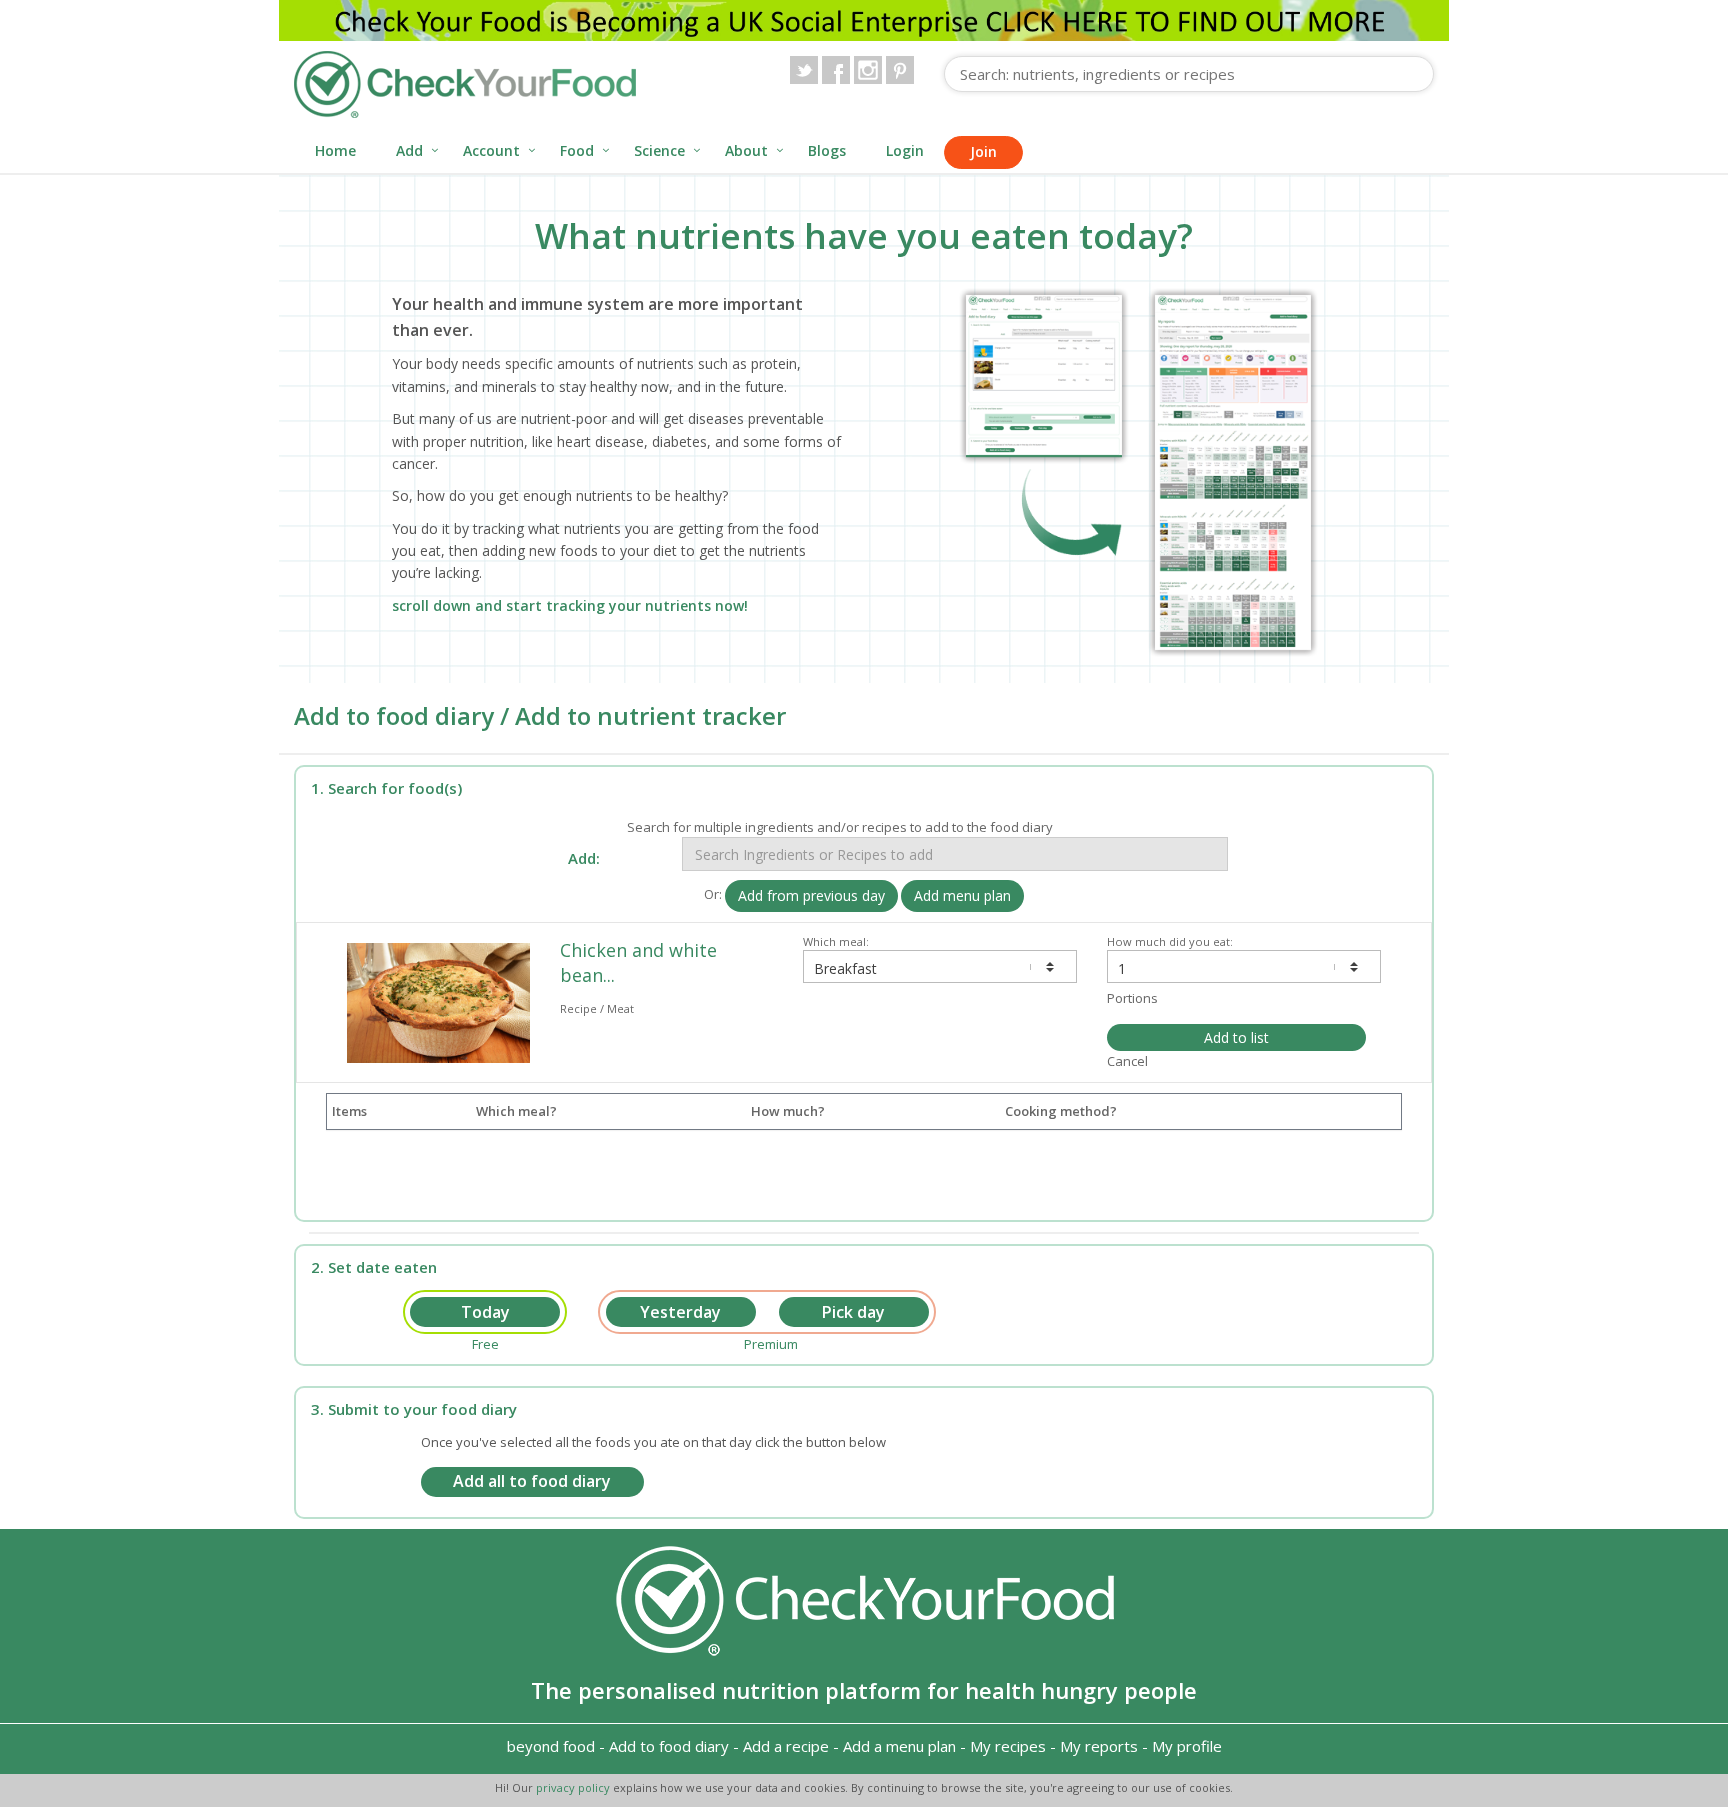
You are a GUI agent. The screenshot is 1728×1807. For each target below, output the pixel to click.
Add (409, 150)
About (746, 150)
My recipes (1008, 1746)
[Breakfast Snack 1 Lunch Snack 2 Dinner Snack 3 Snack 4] (940, 966)
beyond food (551, 1746)
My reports (1099, 1746)
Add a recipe (786, 1746)
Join (983, 151)
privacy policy (574, 1787)
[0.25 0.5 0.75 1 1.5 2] (1244, 966)
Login (905, 150)
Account (491, 150)
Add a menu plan (899, 1746)
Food (577, 150)
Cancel (1127, 1061)
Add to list (1236, 1037)
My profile (1187, 1746)
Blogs (827, 150)
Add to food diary (669, 1746)
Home (335, 150)
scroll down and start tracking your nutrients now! (570, 605)
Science (659, 150)
